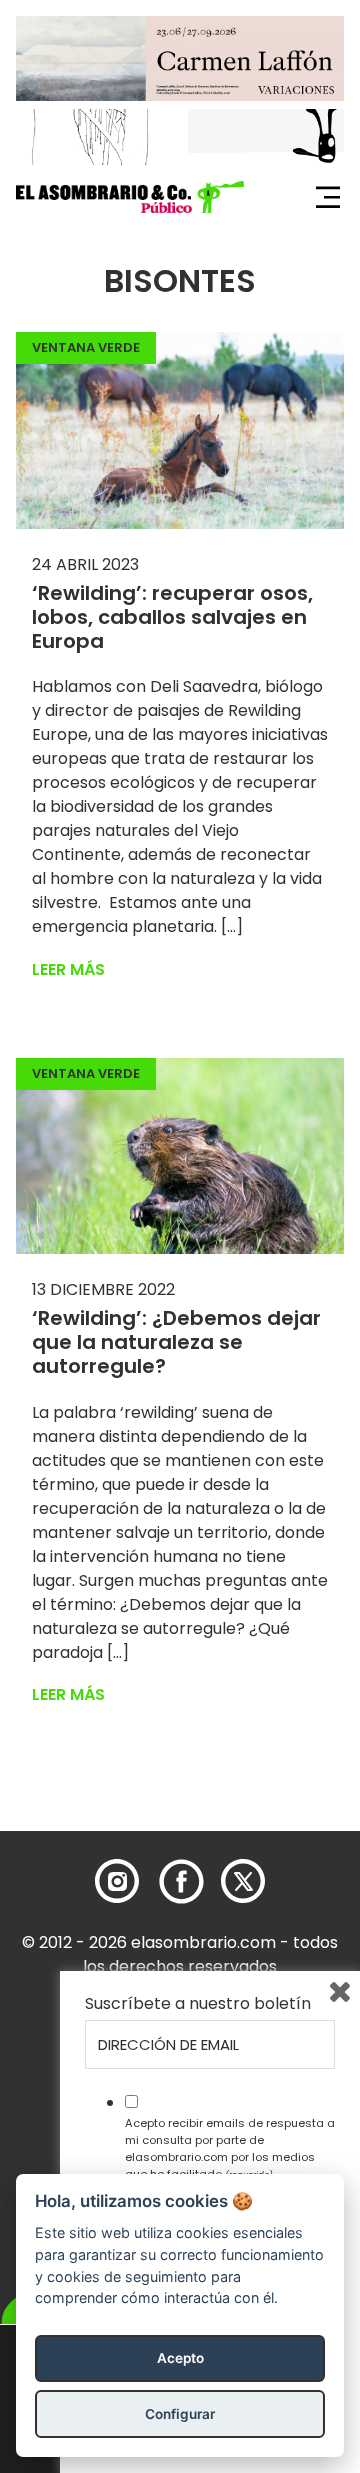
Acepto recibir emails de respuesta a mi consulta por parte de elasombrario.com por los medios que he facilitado (230, 2148)
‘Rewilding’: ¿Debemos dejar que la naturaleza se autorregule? (176, 1342)
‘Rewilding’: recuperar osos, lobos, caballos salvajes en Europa (172, 617)
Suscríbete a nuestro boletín (198, 2004)
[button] (130, 197)
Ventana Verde (86, 347)
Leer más (68, 969)
